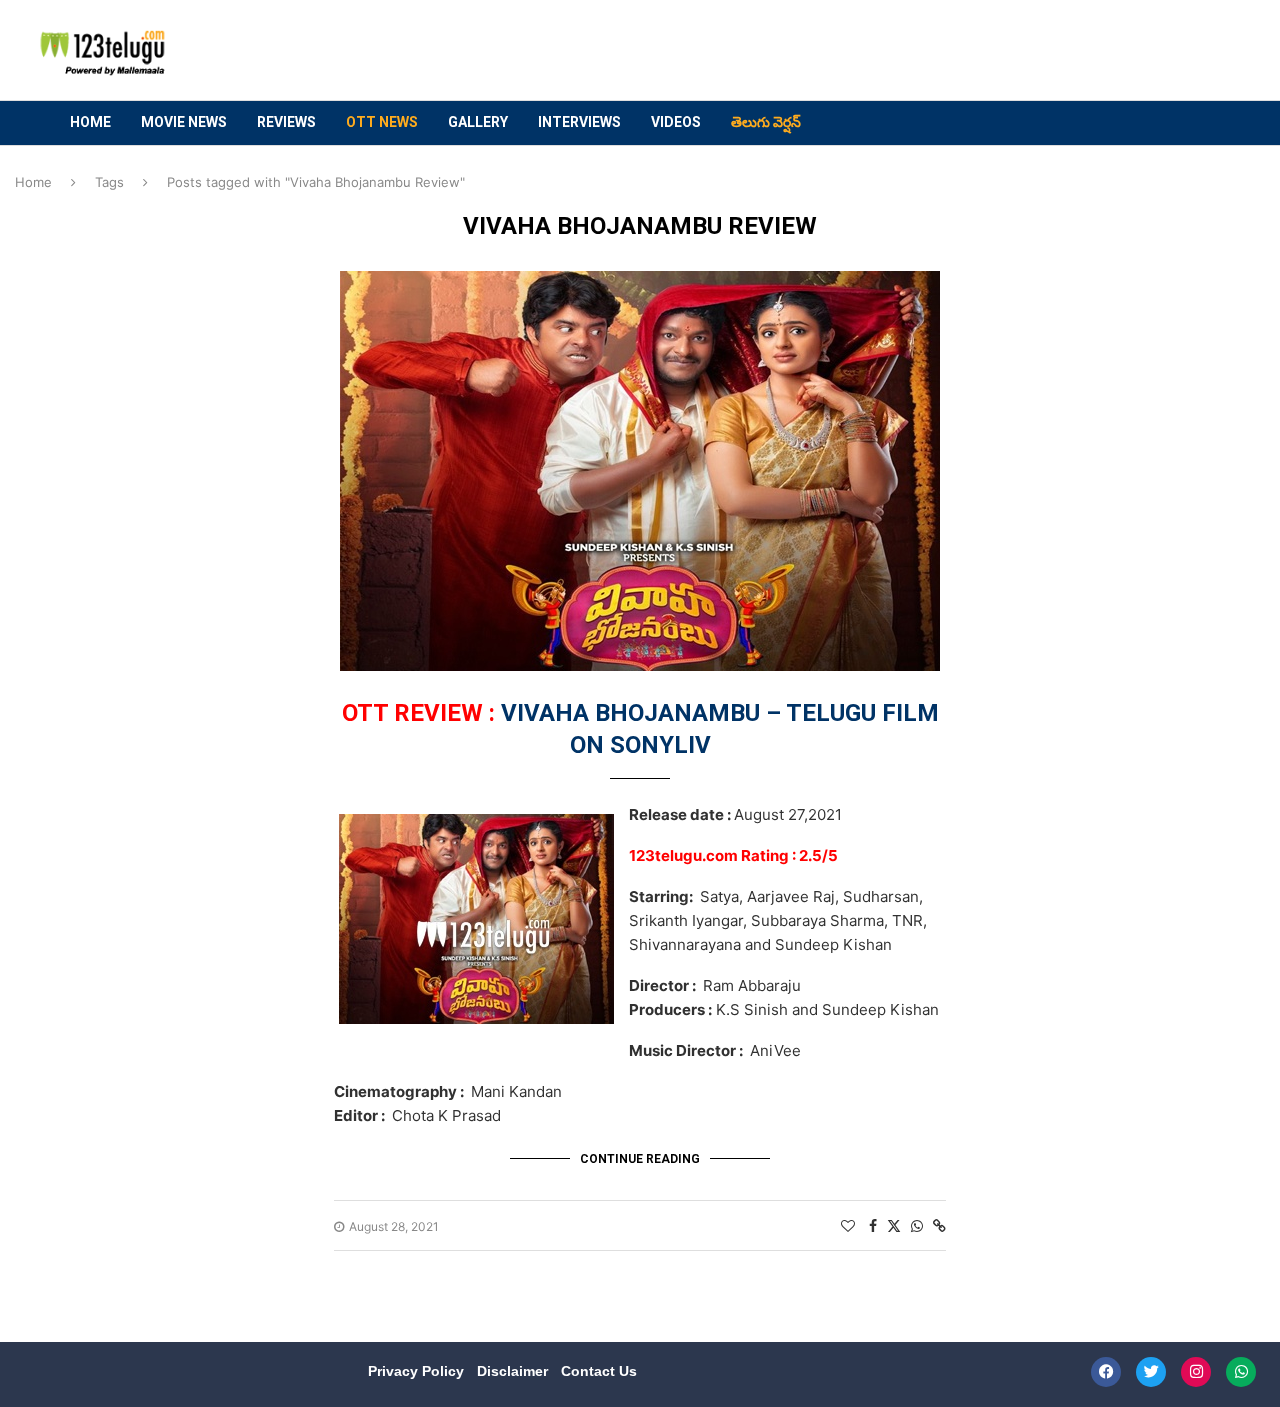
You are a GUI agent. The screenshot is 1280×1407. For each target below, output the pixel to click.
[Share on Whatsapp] (917, 1225)
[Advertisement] (861, 51)
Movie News (184, 122)
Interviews (579, 122)
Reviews (286, 122)
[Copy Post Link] (939, 1225)
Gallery (478, 122)
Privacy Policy (418, 1371)
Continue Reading (640, 1159)
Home (90, 122)
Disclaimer (514, 1371)
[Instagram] (1196, 1372)
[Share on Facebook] (873, 1225)
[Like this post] (848, 1225)
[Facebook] (1106, 1372)
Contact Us (599, 1371)
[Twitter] (1151, 1372)
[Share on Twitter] (894, 1225)
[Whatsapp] (1241, 1372)
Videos (676, 122)
